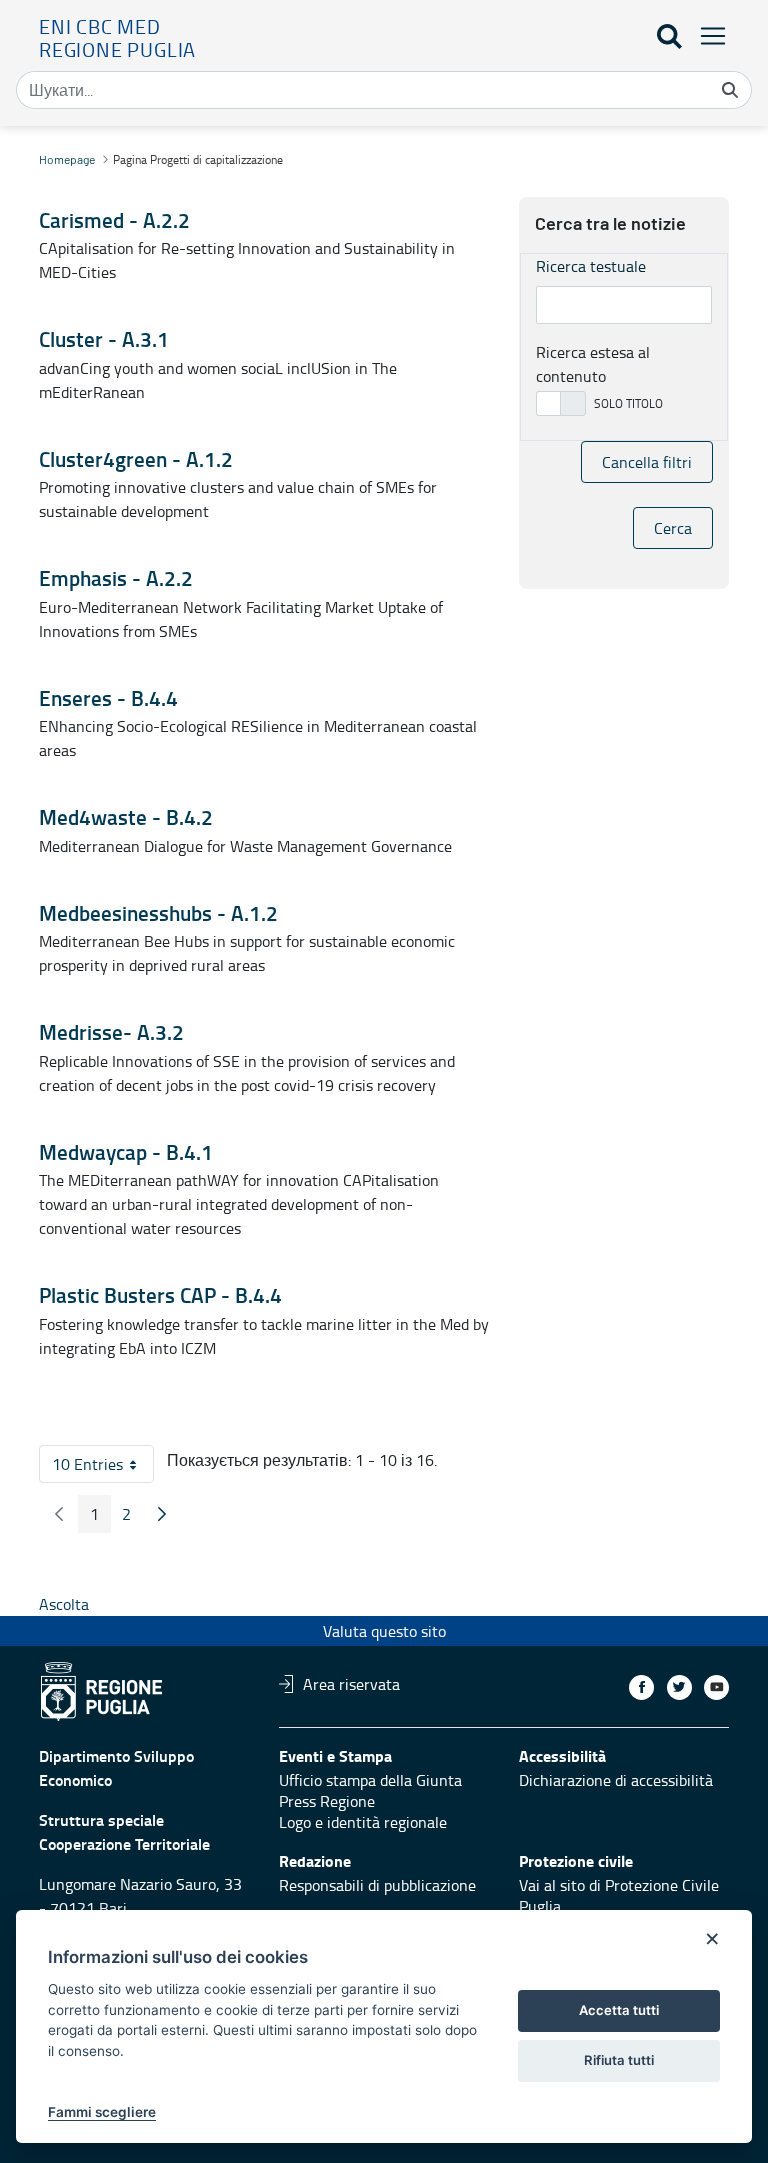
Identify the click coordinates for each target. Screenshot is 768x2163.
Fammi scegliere (102, 2112)
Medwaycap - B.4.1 (126, 1152)
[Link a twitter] (679, 1687)
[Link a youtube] (716, 1687)
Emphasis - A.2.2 (116, 578)
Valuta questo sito (384, 1631)
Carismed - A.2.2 (114, 220)
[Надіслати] (730, 90)
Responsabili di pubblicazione (377, 1885)
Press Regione (327, 1801)
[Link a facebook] (641, 1687)
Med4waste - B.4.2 (126, 817)
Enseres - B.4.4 (108, 698)
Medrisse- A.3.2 (111, 1032)
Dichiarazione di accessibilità (616, 1780)
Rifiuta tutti (619, 2060)
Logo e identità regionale (363, 1822)
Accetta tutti (619, 2010)
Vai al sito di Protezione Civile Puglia (619, 1895)
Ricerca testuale (591, 266)
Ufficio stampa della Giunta (370, 1780)
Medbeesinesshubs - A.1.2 (158, 913)
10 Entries (103, 1468)
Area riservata (351, 1684)
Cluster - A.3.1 (104, 339)
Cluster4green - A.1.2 (136, 459)
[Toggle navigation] (707, 35)
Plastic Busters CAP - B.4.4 (160, 1295)
